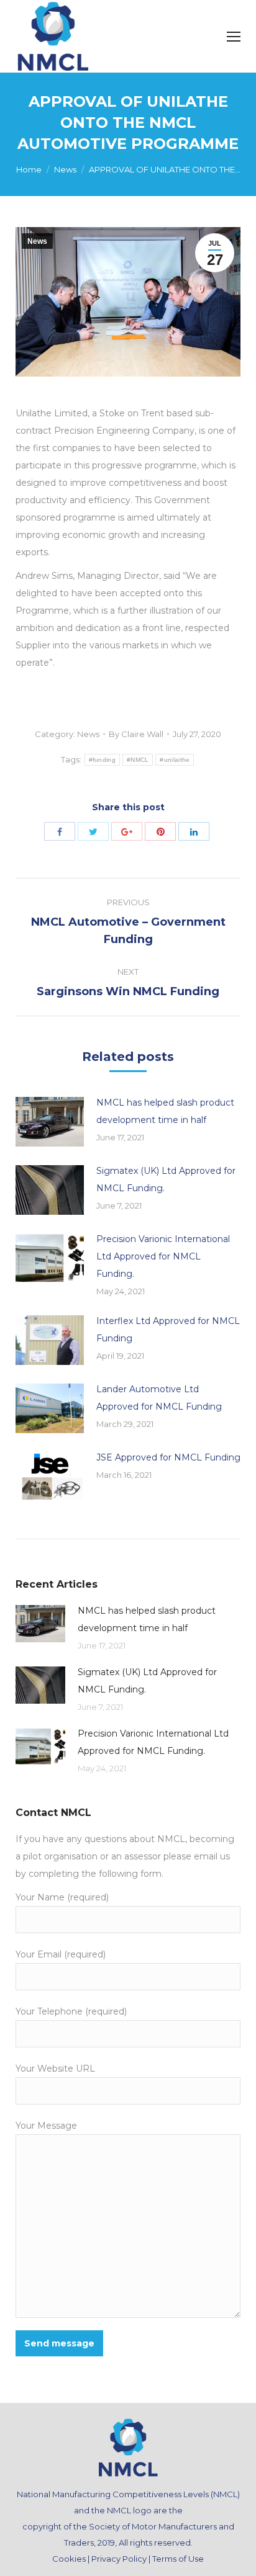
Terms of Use (178, 2559)
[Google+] (127, 831)
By (136, 734)
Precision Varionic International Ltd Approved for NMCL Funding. (163, 1256)
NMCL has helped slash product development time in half (165, 1111)
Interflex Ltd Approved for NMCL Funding (168, 1330)
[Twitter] (93, 831)
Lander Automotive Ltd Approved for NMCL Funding (159, 1398)
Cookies (69, 2559)
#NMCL (138, 760)
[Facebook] (60, 831)
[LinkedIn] (194, 831)
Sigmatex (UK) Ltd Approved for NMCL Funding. (166, 1179)
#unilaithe (175, 760)
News (65, 169)
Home (29, 169)
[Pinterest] (160, 831)
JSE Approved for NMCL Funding (168, 1457)
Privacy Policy (119, 2559)
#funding (102, 760)
